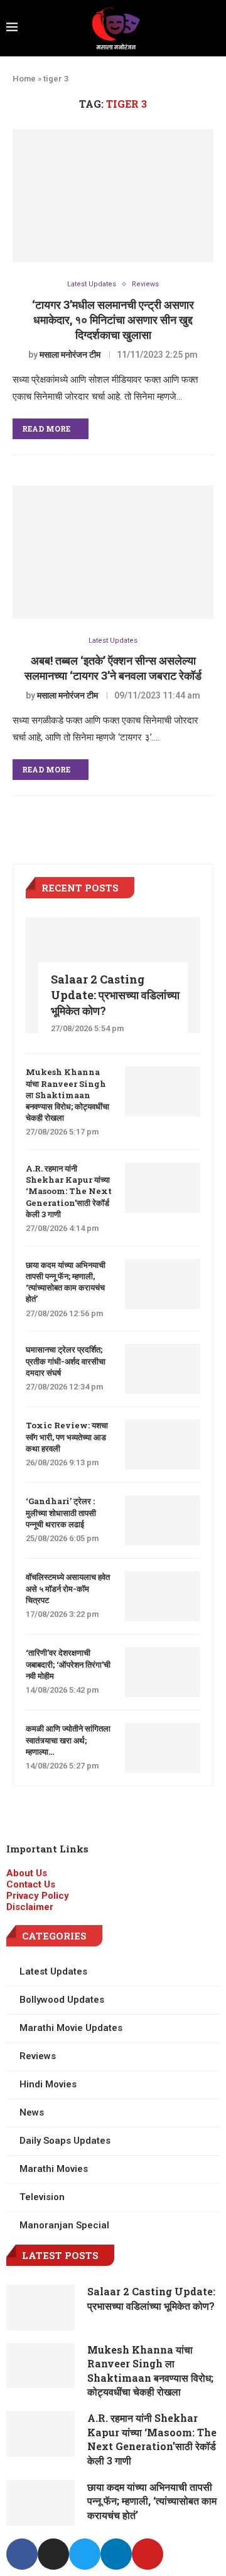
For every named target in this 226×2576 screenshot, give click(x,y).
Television (42, 2197)
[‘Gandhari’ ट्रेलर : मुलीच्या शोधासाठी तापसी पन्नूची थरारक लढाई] (163, 1520)
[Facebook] (22, 2554)
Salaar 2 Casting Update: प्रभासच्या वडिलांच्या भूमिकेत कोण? (115, 995)
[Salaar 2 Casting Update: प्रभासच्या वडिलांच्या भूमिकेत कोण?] (40, 2308)
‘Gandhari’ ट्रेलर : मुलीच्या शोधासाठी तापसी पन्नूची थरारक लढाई (61, 1512)
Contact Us (31, 1884)
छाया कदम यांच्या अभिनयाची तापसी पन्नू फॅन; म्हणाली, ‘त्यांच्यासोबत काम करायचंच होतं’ (66, 1282)
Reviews (145, 284)
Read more (46, 428)
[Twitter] (85, 2554)
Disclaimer (30, 1907)
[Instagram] (53, 2554)
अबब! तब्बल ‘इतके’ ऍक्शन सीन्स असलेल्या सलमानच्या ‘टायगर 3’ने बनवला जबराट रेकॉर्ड (113, 668)
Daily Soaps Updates (65, 2141)
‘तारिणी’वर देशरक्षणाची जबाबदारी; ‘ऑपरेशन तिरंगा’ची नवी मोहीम (68, 1664)
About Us (27, 1873)
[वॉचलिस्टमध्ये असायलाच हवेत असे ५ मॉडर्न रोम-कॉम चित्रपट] (163, 1596)
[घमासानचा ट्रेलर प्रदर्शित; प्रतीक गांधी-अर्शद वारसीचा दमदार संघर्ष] (163, 1369)
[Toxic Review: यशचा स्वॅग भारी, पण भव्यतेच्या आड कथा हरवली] (163, 1445)
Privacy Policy (38, 1896)
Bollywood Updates (62, 2000)
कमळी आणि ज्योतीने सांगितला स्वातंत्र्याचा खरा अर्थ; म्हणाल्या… (68, 1740)
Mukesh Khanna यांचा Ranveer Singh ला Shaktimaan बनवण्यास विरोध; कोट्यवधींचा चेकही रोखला (67, 1095)
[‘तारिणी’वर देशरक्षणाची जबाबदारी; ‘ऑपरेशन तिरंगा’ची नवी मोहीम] (163, 1672)
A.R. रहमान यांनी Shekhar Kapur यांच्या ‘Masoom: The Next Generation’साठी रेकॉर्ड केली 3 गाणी (69, 1191)
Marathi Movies (54, 2169)
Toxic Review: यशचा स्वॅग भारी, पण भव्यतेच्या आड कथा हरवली (67, 1436)
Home (24, 79)
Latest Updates (92, 284)
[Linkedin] (116, 2554)
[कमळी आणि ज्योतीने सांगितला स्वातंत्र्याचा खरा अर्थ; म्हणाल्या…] (163, 1748)
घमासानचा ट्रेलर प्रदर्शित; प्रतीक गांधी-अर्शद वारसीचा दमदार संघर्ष (66, 1361)
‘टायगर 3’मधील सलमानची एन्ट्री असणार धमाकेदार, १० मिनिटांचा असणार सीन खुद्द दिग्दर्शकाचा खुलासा (113, 319)
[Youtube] (148, 2554)
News (32, 2112)
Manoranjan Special (64, 2225)
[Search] (216, 28)
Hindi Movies (48, 2084)
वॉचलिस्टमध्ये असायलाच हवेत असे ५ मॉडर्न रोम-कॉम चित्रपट (68, 1588)
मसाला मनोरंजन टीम (70, 355)
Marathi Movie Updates (71, 2028)
